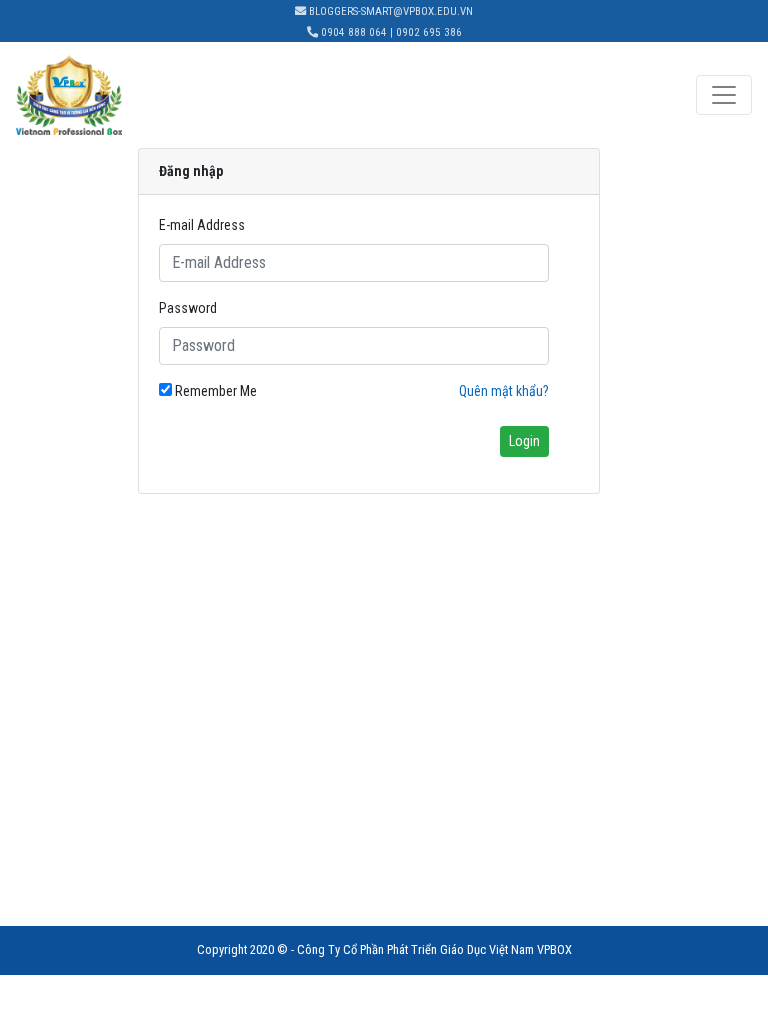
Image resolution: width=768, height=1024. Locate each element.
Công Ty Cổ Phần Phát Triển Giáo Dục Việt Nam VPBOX (434, 949)
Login (524, 441)
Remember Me (214, 391)
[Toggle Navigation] (724, 95)
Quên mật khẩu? (504, 391)
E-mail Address (202, 225)
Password (188, 308)
